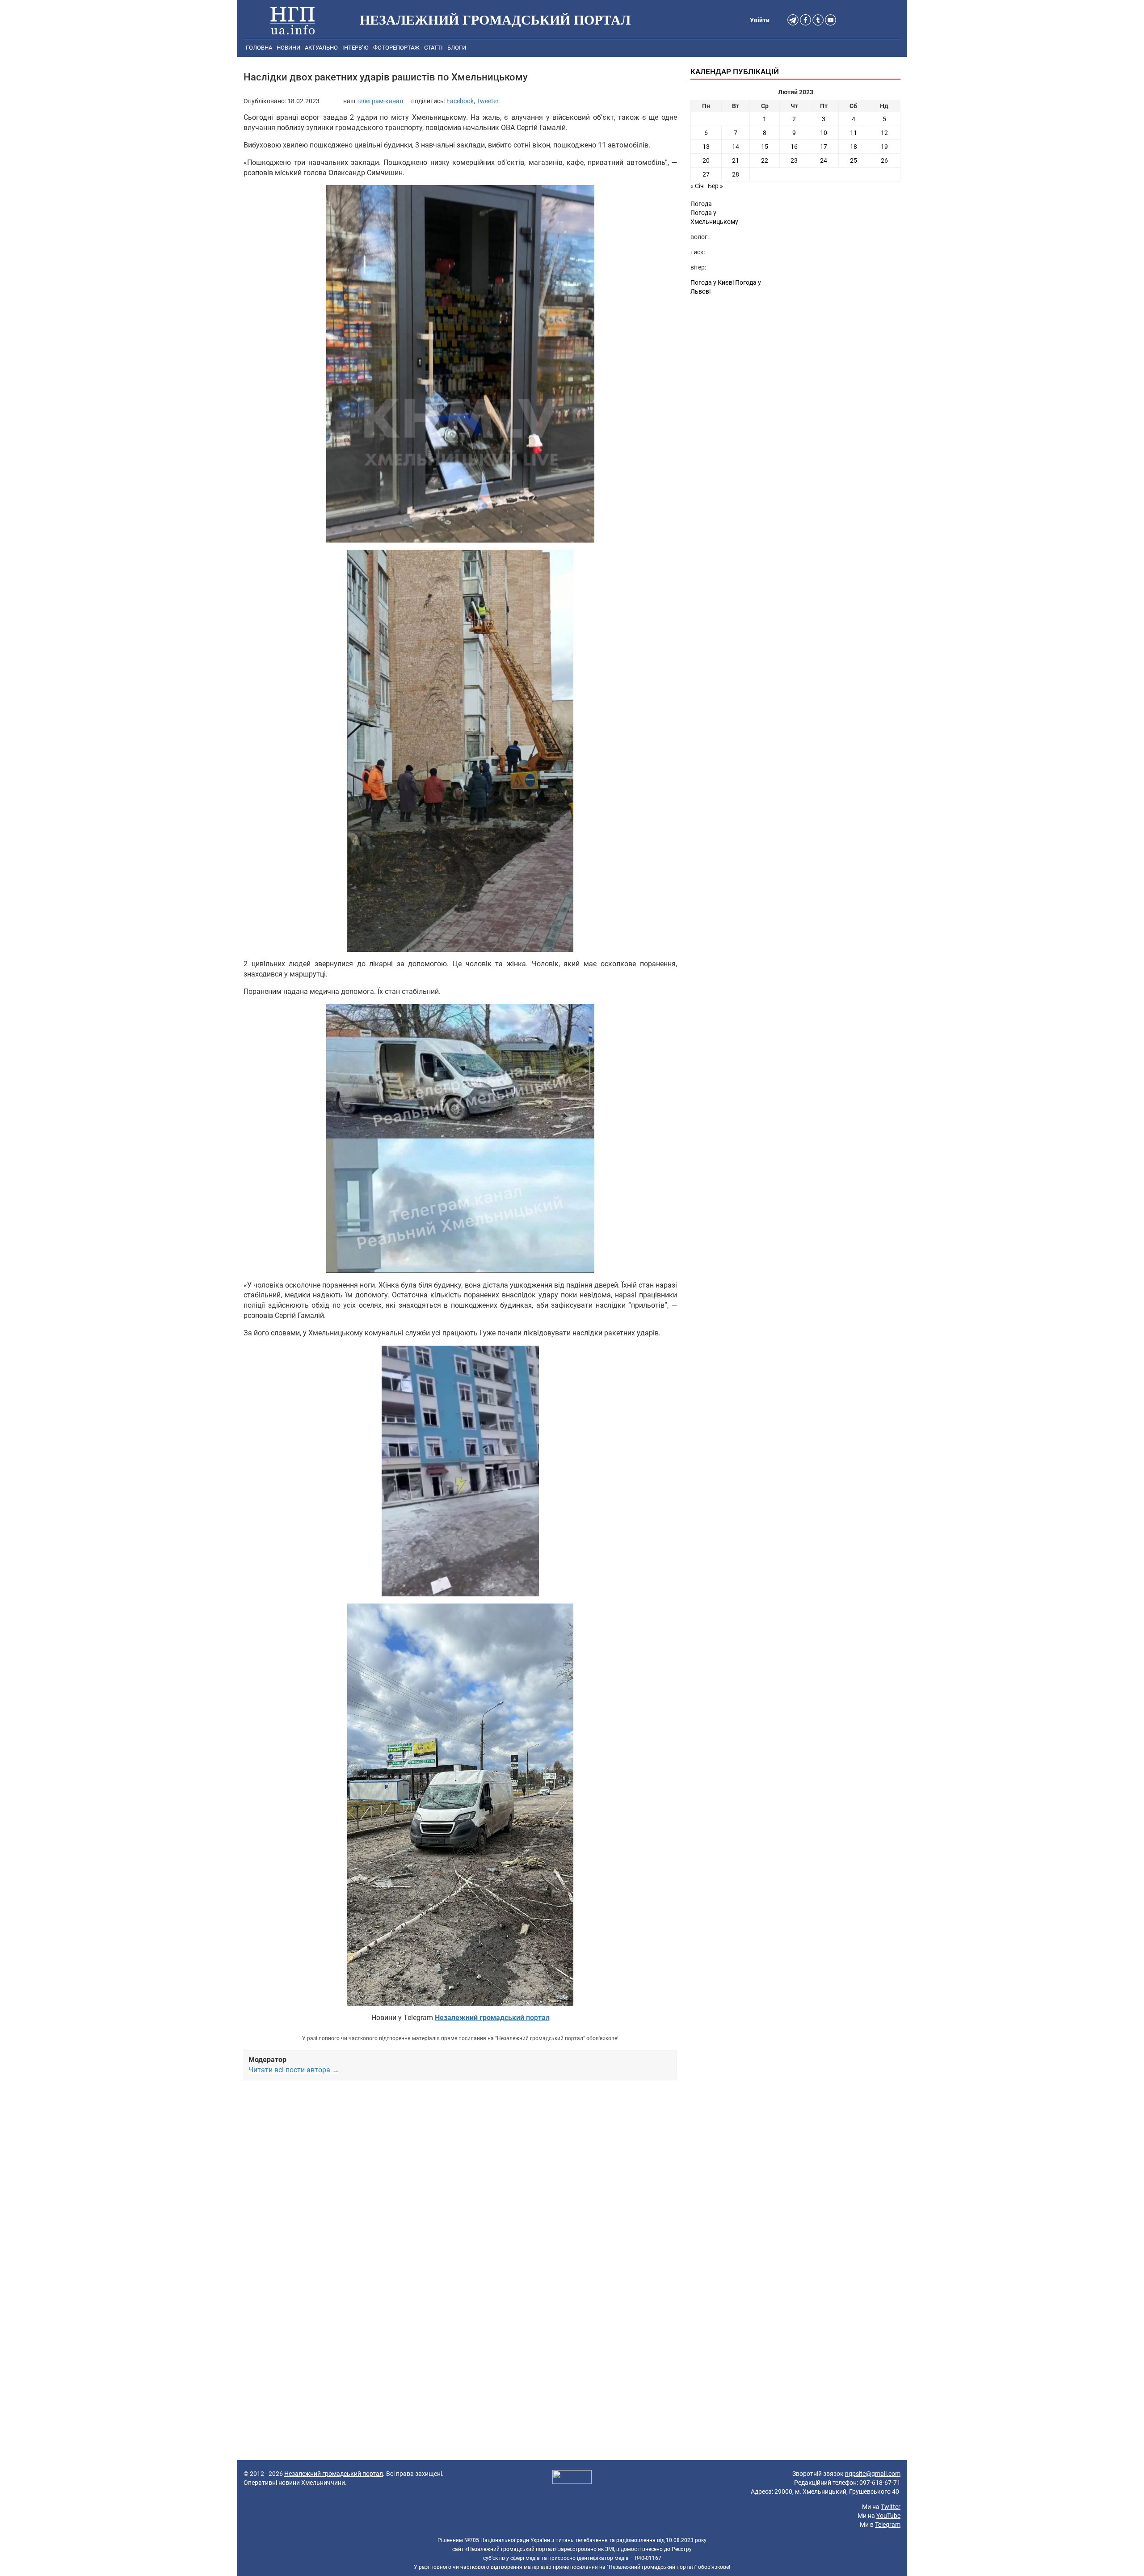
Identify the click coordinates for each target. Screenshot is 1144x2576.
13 (706, 147)
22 (765, 160)
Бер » (715, 186)
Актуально (321, 48)
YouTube (888, 2516)
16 (794, 147)
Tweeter (488, 101)
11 (854, 133)
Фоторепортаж (396, 48)
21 (736, 160)
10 (824, 133)
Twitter (891, 2507)
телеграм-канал (380, 101)
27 (706, 174)
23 (794, 160)
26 (884, 160)
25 (854, 160)
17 (824, 147)
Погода (701, 204)
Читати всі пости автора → (294, 2070)
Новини (288, 48)
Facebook (460, 101)
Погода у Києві (712, 282)
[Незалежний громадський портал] (293, 20)
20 (706, 160)
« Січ (697, 186)
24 (824, 160)
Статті (433, 48)
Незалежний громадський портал (334, 2474)
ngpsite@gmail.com (873, 2474)
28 (736, 174)
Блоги (457, 48)
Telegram (888, 2525)
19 (884, 147)
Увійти (760, 20)
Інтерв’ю (355, 48)
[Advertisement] (460, 2190)
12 (884, 133)
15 (765, 147)
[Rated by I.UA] (572, 2478)
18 (854, 147)
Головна (259, 48)
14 (736, 147)
